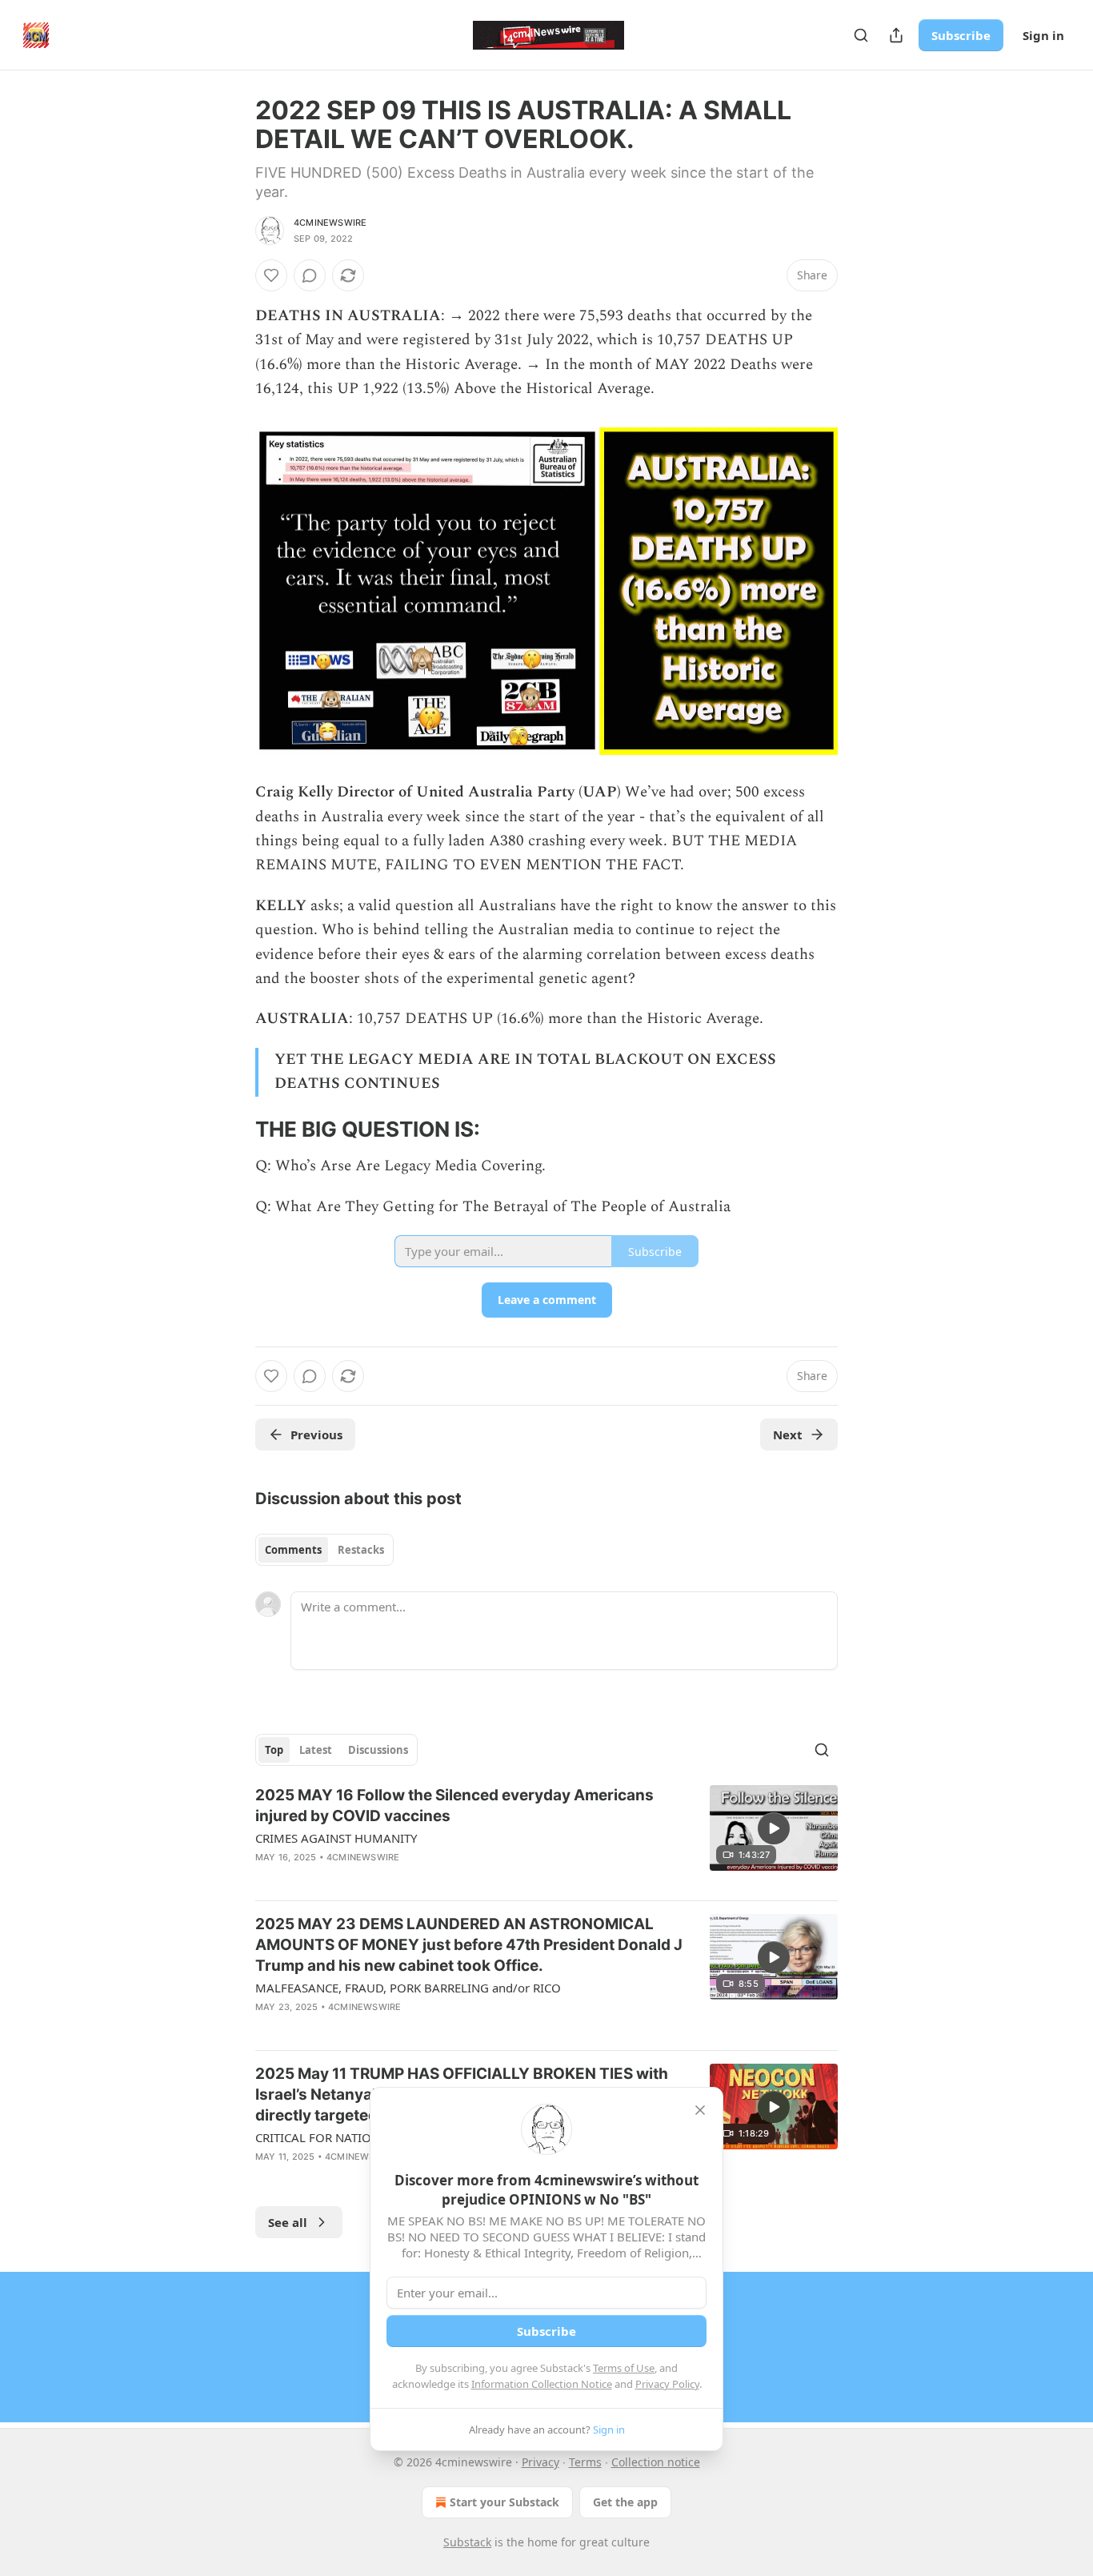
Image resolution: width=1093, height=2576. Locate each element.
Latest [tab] (316, 1750)
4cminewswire (330, 223)
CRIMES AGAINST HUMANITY (336, 1838)
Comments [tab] (293, 1550)
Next (788, 1434)
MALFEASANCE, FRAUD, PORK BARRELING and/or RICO (408, 1988)
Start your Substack (504, 2502)
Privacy (540, 2462)
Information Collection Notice (542, 2384)
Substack (467, 2542)
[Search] (861, 35)
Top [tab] (274, 1750)
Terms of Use (624, 2368)
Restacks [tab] (361, 1550)
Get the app (625, 2502)
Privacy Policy (667, 2384)
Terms (585, 2462)
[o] (774, 1828)
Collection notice (656, 2462)
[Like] (271, 275)
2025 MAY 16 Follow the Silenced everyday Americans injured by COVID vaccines (454, 1806)
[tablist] (324, 1550)
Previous (316, 1434)
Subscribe (961, 35)
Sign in (1043, 35)
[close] (700, 2110)
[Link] (233, 1130)
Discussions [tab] (378, 1750)
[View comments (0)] (310, 275)
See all (288, 2222)
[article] (546, 1836)
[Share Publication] (896, 35)
